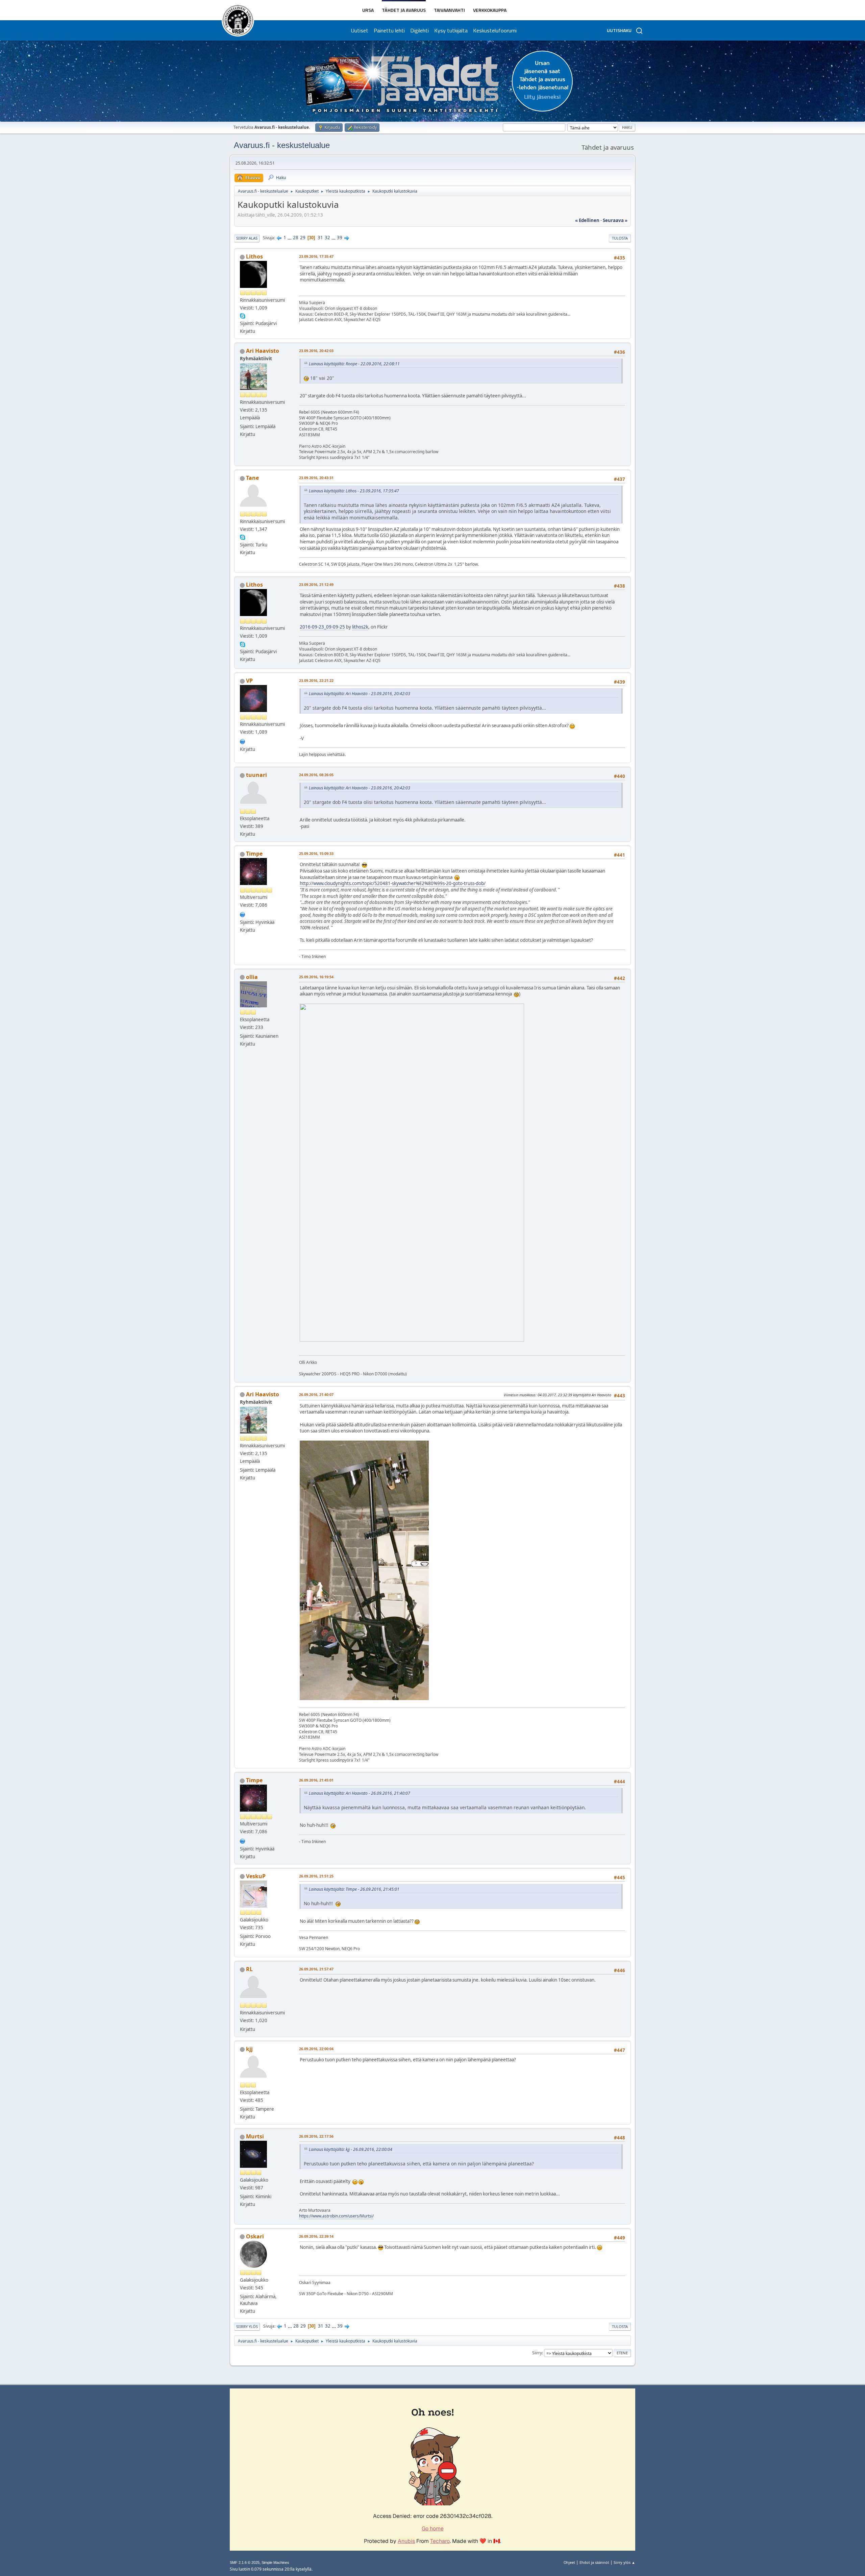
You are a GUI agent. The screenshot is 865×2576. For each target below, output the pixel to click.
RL (249, 1969)
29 (303, 238)
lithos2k (360, 627)
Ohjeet (569, 2562)
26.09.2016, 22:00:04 (316, 2049)
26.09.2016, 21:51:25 (316, 1876)
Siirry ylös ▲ (624, 2562)
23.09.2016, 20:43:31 (316, 478)
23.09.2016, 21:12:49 (316, 584)
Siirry (537, 2353)
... (290, 238)
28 (296, 238)
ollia (252, 977)
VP (249, 681)
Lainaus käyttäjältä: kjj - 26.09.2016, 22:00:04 (351, 2149)
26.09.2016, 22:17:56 (316, 2136)
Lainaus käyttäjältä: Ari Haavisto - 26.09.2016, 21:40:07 (360, 1793)
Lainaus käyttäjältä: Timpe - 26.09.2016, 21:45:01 (354, 1889)
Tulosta (620, 238)
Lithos (254, 256)
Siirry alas (247, 238)
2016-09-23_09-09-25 (322, 627)
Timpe (254, 854)
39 (340, 238)
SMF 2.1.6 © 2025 (245, 2562)
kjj (249, 2049)
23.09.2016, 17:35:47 (316, 256)
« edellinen (587, 220)
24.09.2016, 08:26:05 (316, 775)
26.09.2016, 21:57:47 (316, 1969)
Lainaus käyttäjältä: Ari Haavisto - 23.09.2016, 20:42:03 (360, 694)
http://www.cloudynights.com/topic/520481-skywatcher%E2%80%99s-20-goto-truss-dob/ (393, 883)
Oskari (255, 2236)
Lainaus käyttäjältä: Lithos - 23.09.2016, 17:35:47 (354, 491)
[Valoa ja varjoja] (243, 914)
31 (320, 238)
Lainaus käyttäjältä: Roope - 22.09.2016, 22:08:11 (354, 364)
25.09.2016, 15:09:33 (316, 853)
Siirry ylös (247, 2326)
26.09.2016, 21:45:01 (316, 1780)
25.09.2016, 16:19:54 (316, 977)
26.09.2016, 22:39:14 (316, 2236)
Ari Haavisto (263, 351)
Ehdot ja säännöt (594, 2562)
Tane (252, 478)
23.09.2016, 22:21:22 (316, 680)
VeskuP (256, 1876)
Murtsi (255, 2136)
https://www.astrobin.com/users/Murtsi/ (336, 2216)
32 (327, 238)
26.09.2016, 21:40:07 (316, 1394)
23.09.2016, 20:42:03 (316, 351)
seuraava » (615, 220)
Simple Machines (275, 2562)
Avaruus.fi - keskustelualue (282, 145)
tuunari (256, 775)
